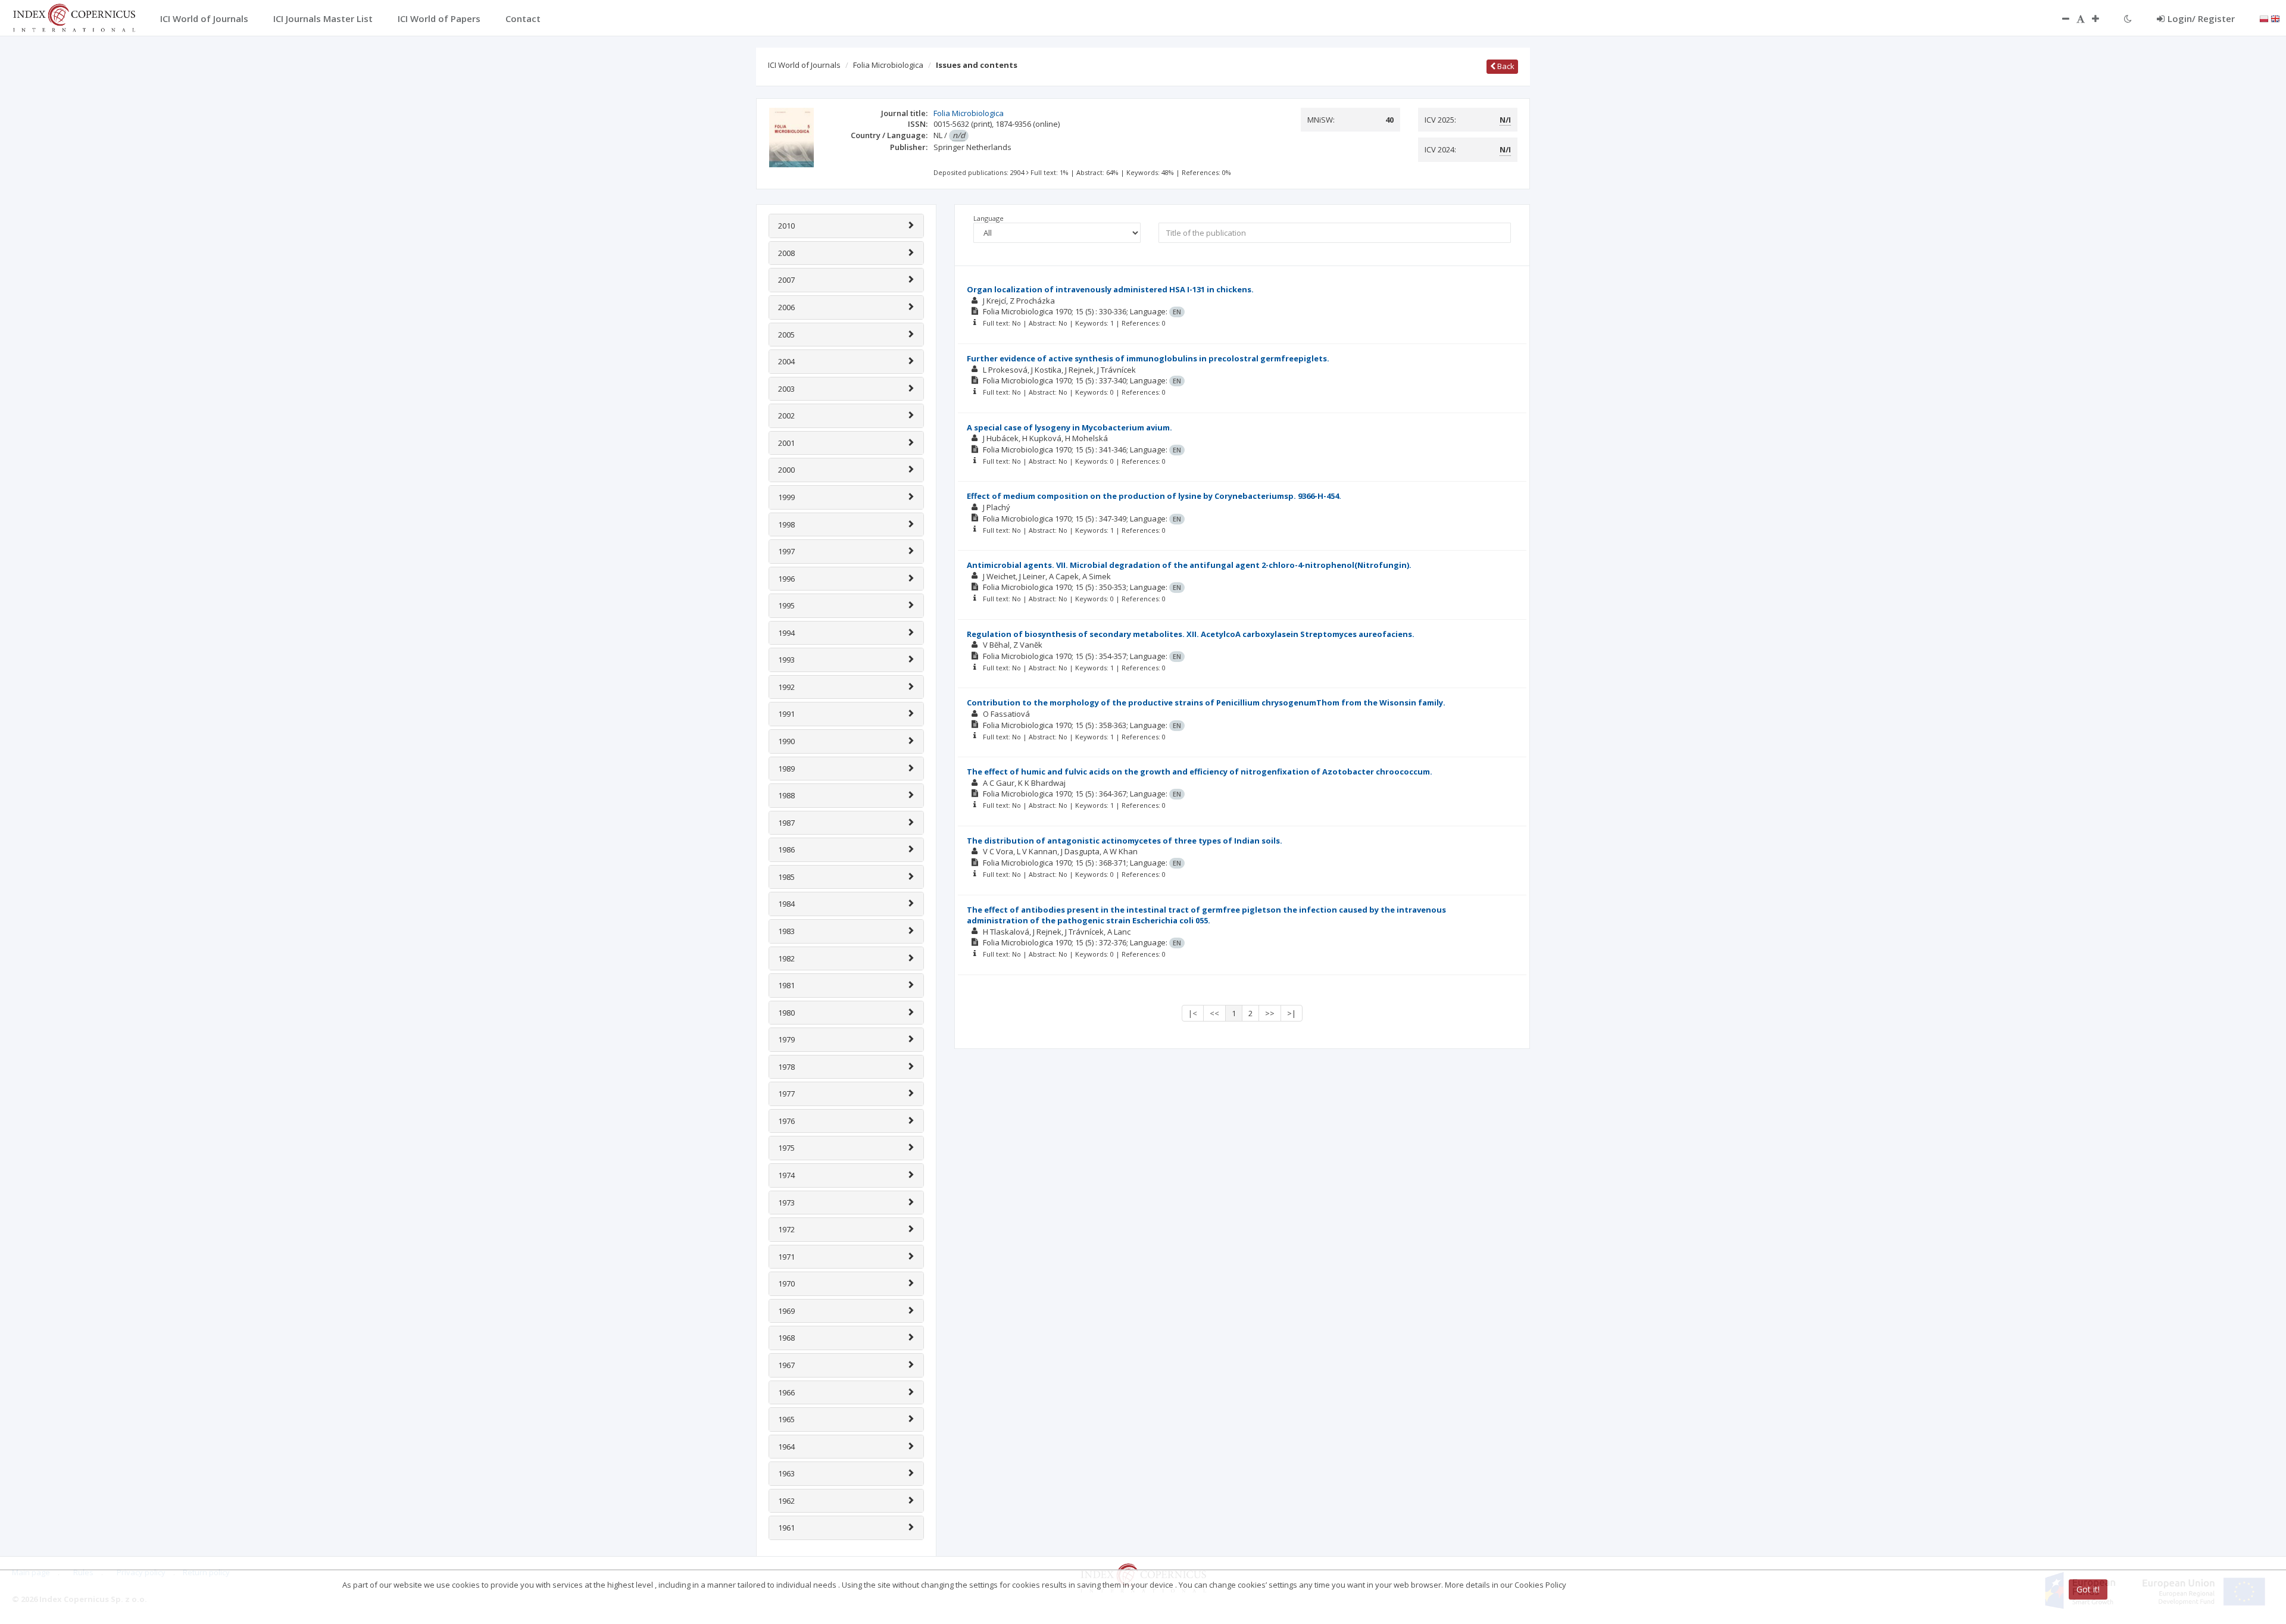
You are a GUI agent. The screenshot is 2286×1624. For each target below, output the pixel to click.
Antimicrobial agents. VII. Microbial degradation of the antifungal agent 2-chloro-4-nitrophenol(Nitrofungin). (1189, 565)
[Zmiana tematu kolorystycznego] (2128, 18)
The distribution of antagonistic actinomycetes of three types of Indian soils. (1125, 841)
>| (1292, 1013)
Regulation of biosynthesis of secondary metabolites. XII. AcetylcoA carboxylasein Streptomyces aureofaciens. (1191, 634)
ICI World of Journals (804, 65)
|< (1193, 1013)
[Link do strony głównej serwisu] (74, 17)
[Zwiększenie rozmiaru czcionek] (2101, 18)
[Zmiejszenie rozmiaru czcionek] (2060, 18)
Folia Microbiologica (888, 65)
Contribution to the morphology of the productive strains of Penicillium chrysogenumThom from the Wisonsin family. (1206, 702)
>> (1270, 1013)
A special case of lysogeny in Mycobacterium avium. (1069, 427)
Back (1505, 66)
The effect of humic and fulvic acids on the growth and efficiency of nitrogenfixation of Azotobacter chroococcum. (1200, 772)
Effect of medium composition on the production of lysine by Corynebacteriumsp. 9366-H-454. (1154, 496)
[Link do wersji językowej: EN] (2275, 18)
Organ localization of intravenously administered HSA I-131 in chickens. (1110, 289)
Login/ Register (2201, 18)
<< (1214, 1013)
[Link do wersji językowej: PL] (2264, 18)
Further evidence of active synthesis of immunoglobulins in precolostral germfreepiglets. (1148, 358)
